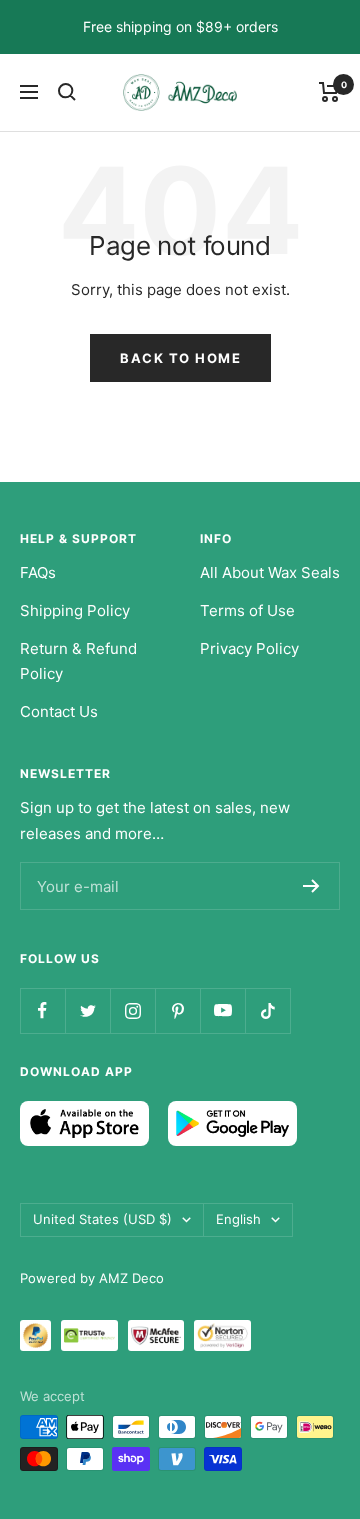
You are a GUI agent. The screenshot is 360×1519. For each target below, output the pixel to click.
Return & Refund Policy (78, 661)
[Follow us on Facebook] (42, 1010)
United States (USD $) (102, 1219)
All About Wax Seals (270, 572)
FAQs (38, 572)
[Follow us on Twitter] (87, 1010)
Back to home (180, 358)
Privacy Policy (249, 648)
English (238, 1219)
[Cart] (329, 92)
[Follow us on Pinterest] (177, 1010)
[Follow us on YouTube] (222, 1010)
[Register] (311, 886)
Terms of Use (247, 610)
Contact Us (59, 711)
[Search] (67, 92)
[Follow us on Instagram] (132, 1010)
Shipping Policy (75, 610)
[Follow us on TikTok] (267, 1010)
